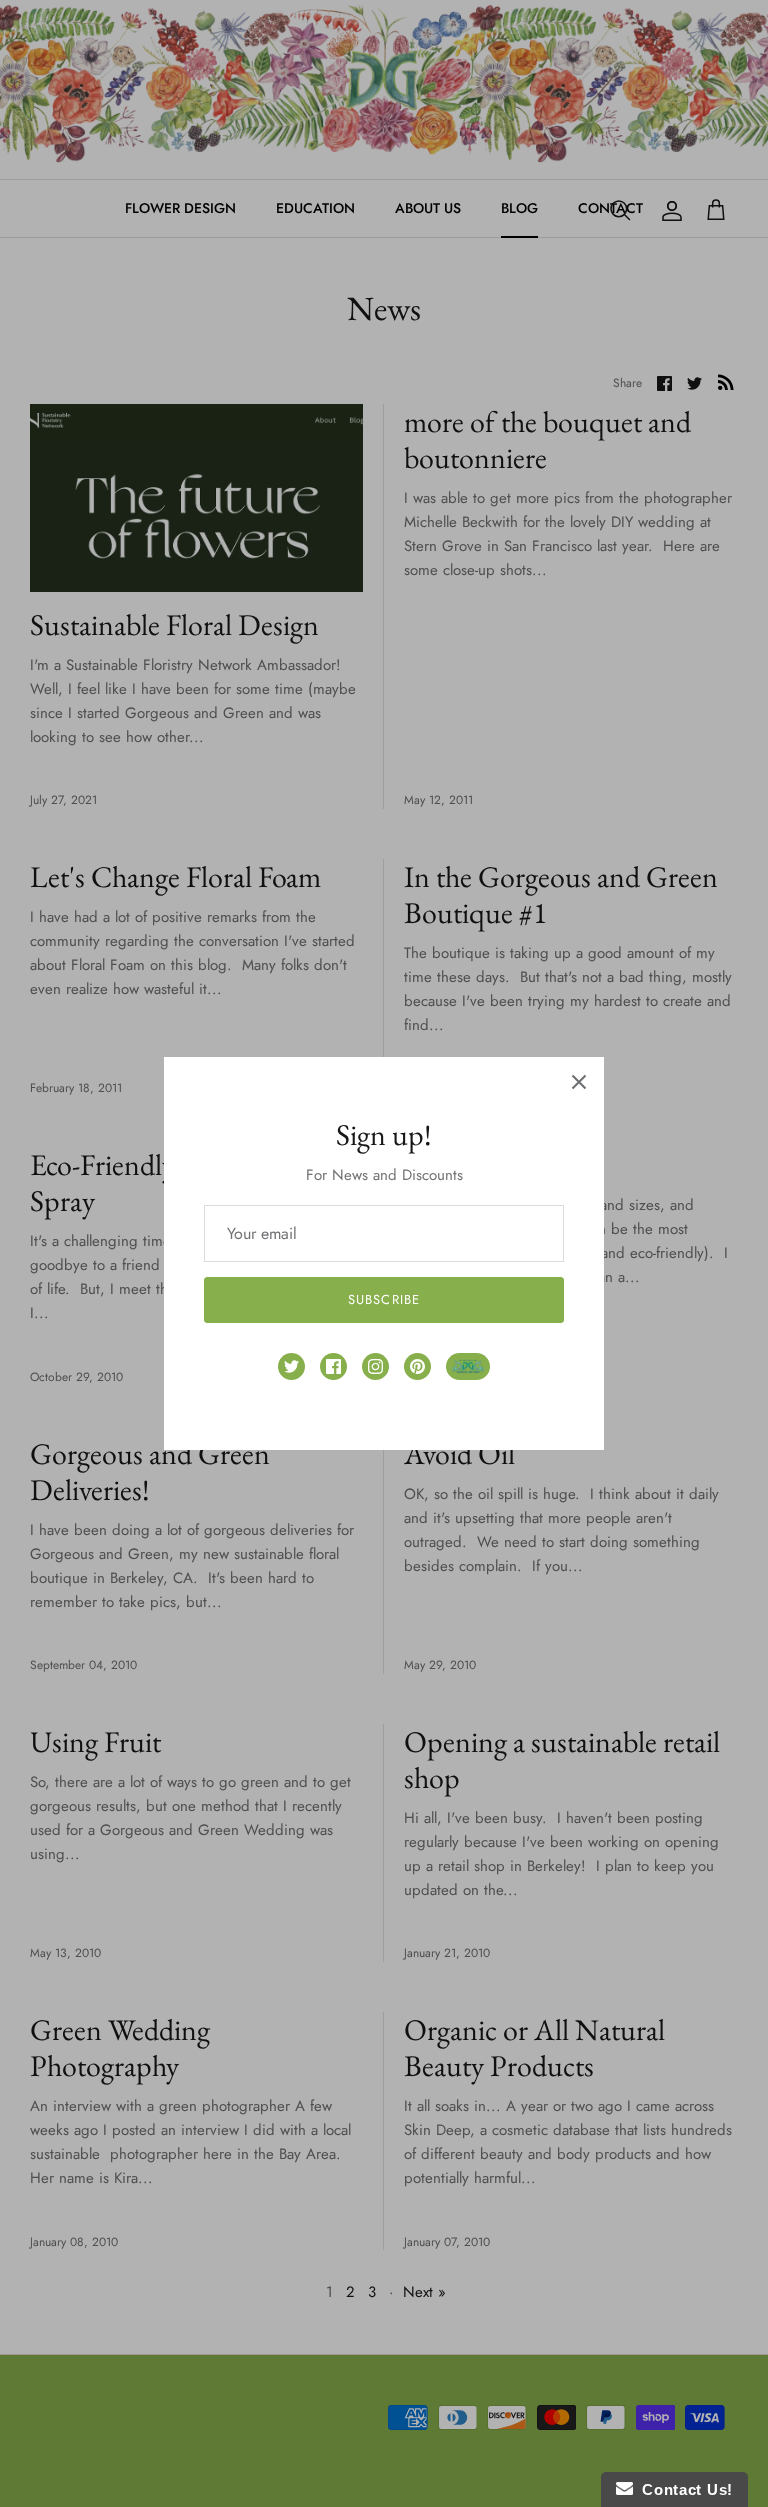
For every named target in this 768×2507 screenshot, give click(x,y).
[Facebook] (333, 1366)
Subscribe (383, 1299)
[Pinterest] (417, 1366)
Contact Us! (683, 2489)
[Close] (579, 1082)
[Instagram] (375, 1366)
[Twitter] (291, 1366)
